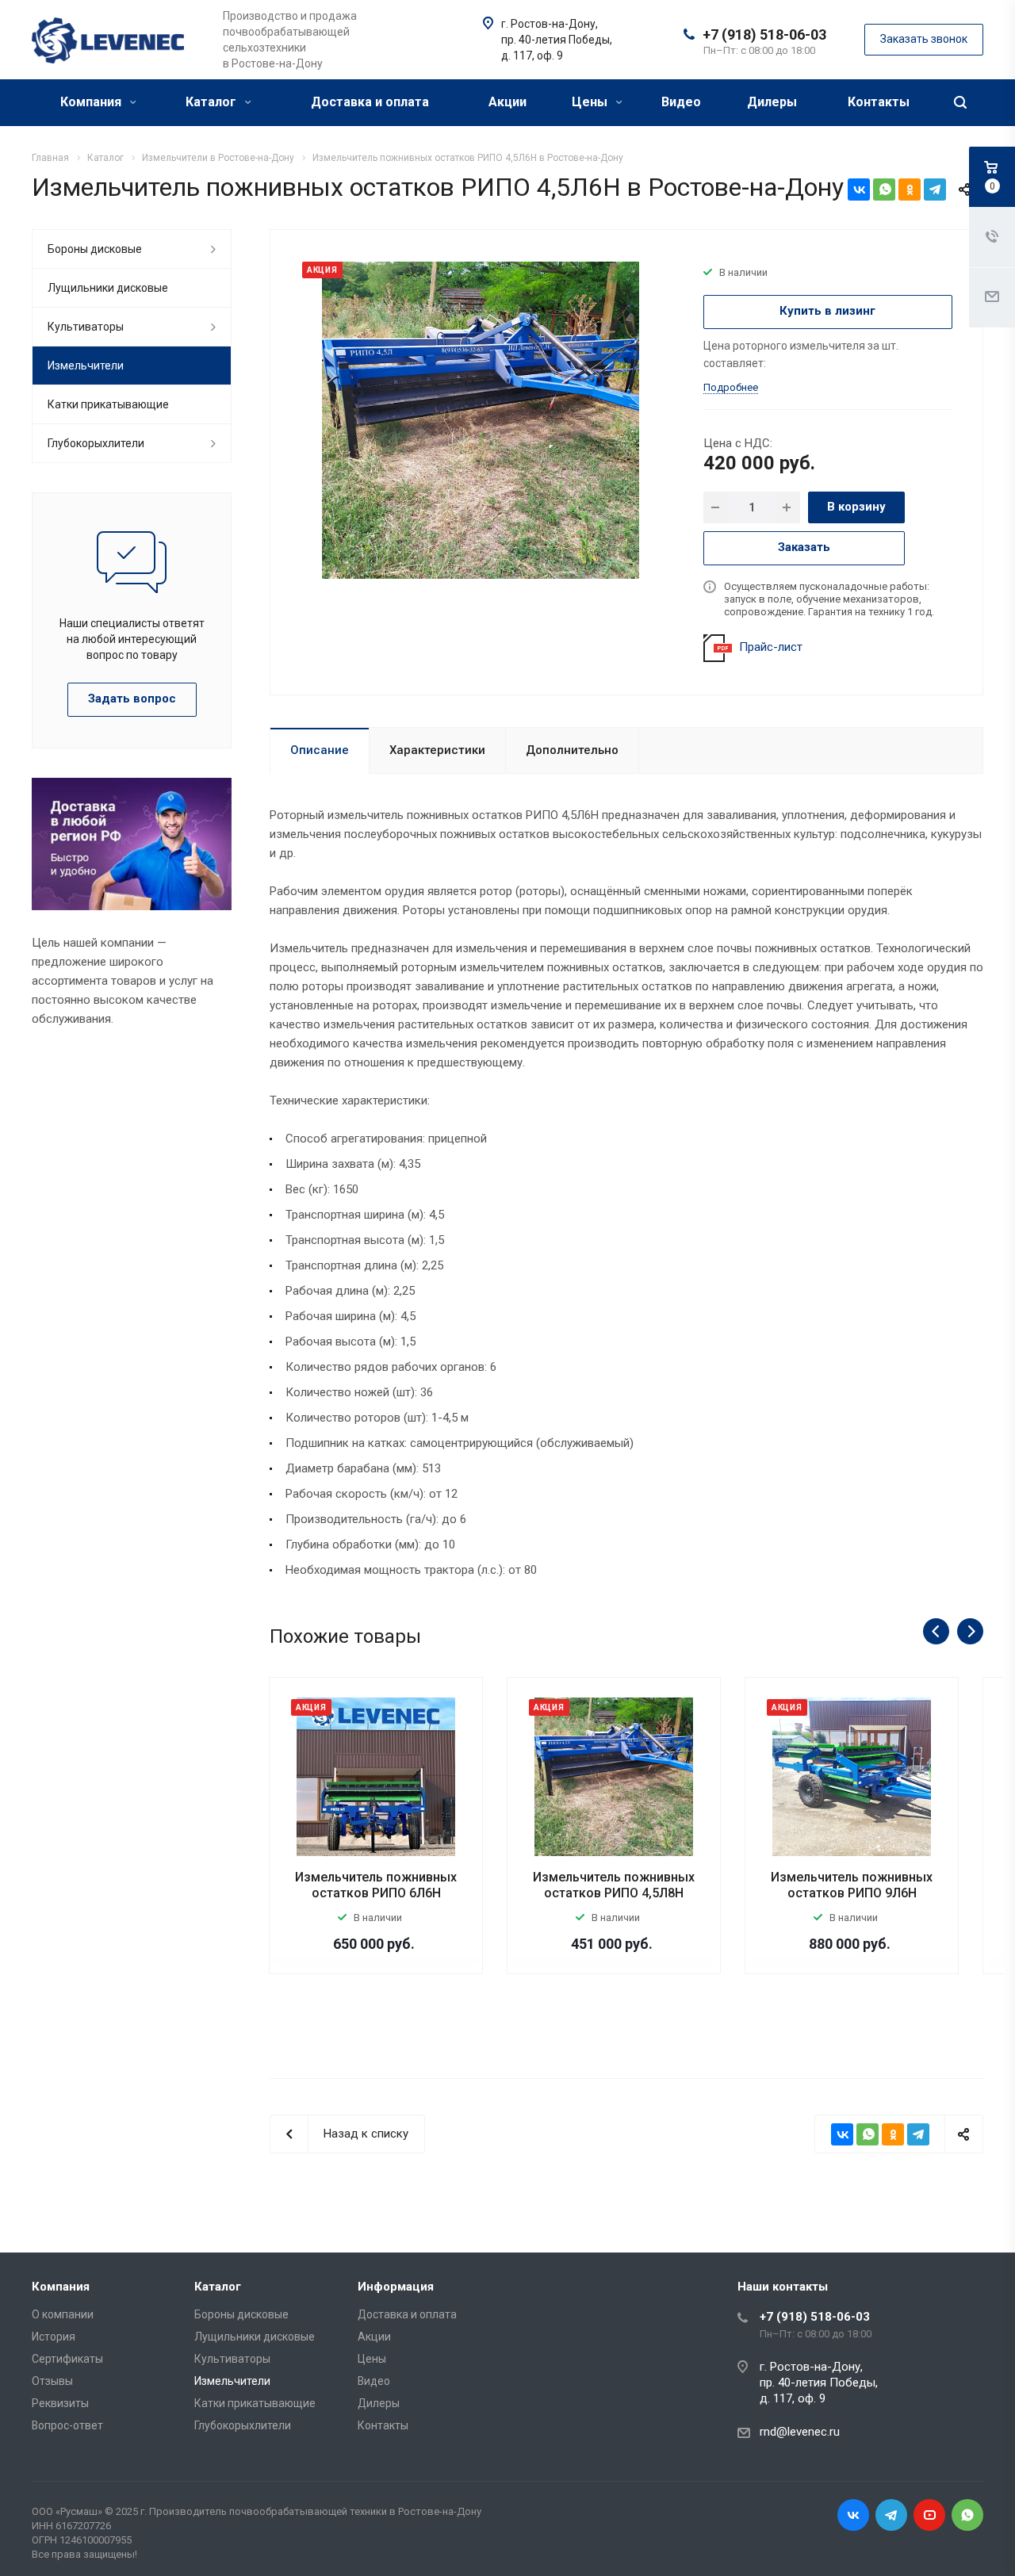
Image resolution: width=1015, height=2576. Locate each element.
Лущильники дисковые (108, 288)
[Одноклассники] (910, 189)
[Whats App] (967, 2515)
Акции (507, 102)
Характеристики (437, 750)
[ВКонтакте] (859, 189)
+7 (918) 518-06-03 (764, 34)
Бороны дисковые (95, 249)
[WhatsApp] (884, 189)
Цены (591, 102)
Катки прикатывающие (108, 404)
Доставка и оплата (370, 102)
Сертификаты (67, 2359)
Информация (396, 2287)
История (54, 2337)
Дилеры (772, 102)
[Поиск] (960, 103)
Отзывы (52, 2381)
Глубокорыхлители (96, 443)
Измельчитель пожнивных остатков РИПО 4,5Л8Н (614, 1885)
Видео (681, 102)
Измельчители (86, 366)
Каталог (213, 102)
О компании (63, 2314)
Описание (320, 750)
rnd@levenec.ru (800, 2432)
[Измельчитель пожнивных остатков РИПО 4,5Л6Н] (481, 419)
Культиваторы (86, 327)
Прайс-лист (771, 647)
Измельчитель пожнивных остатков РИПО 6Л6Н (376, 1885)
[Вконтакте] (853, 2515)
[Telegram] (935, 189)
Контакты (879, 102)
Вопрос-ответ (67, 2425)
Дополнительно (572, 750)
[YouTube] (929, 2515)
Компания (92, 102)
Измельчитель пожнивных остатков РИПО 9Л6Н (852, 1885)
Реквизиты (60, 2403)
